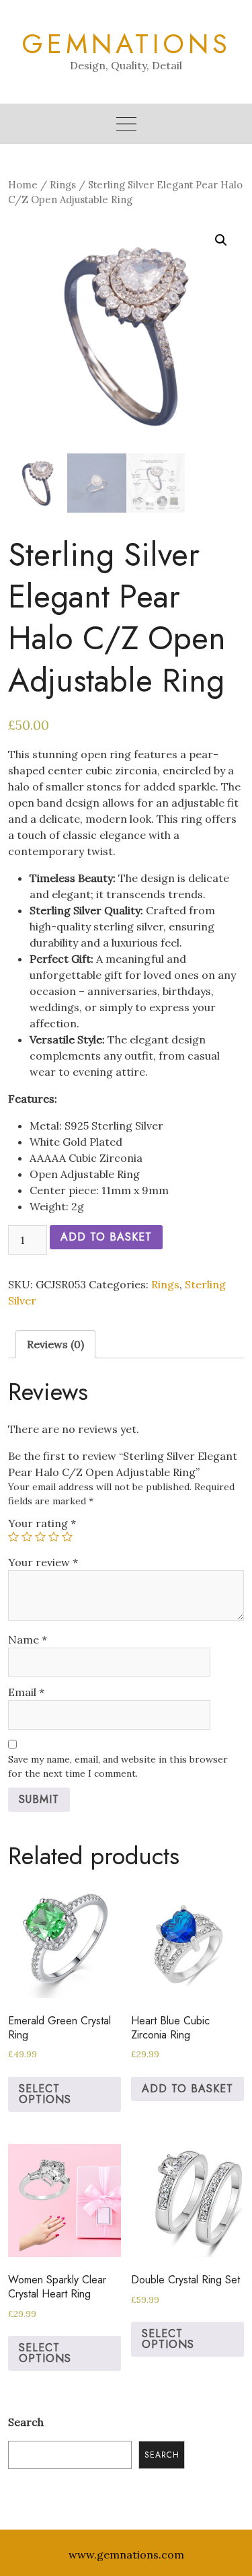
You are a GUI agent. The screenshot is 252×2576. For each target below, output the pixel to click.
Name (28, 1640)
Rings (63, 185)
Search (26, 2422)
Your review (43, 1562)
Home (23, 185)
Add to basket (106, 1237)
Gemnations (126, 44)
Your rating (42, 1523)
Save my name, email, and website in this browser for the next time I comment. (118, 1766)
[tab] (55, 1344)
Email (26, 1692)
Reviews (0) (55, 1344)
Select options (45, 2094)
